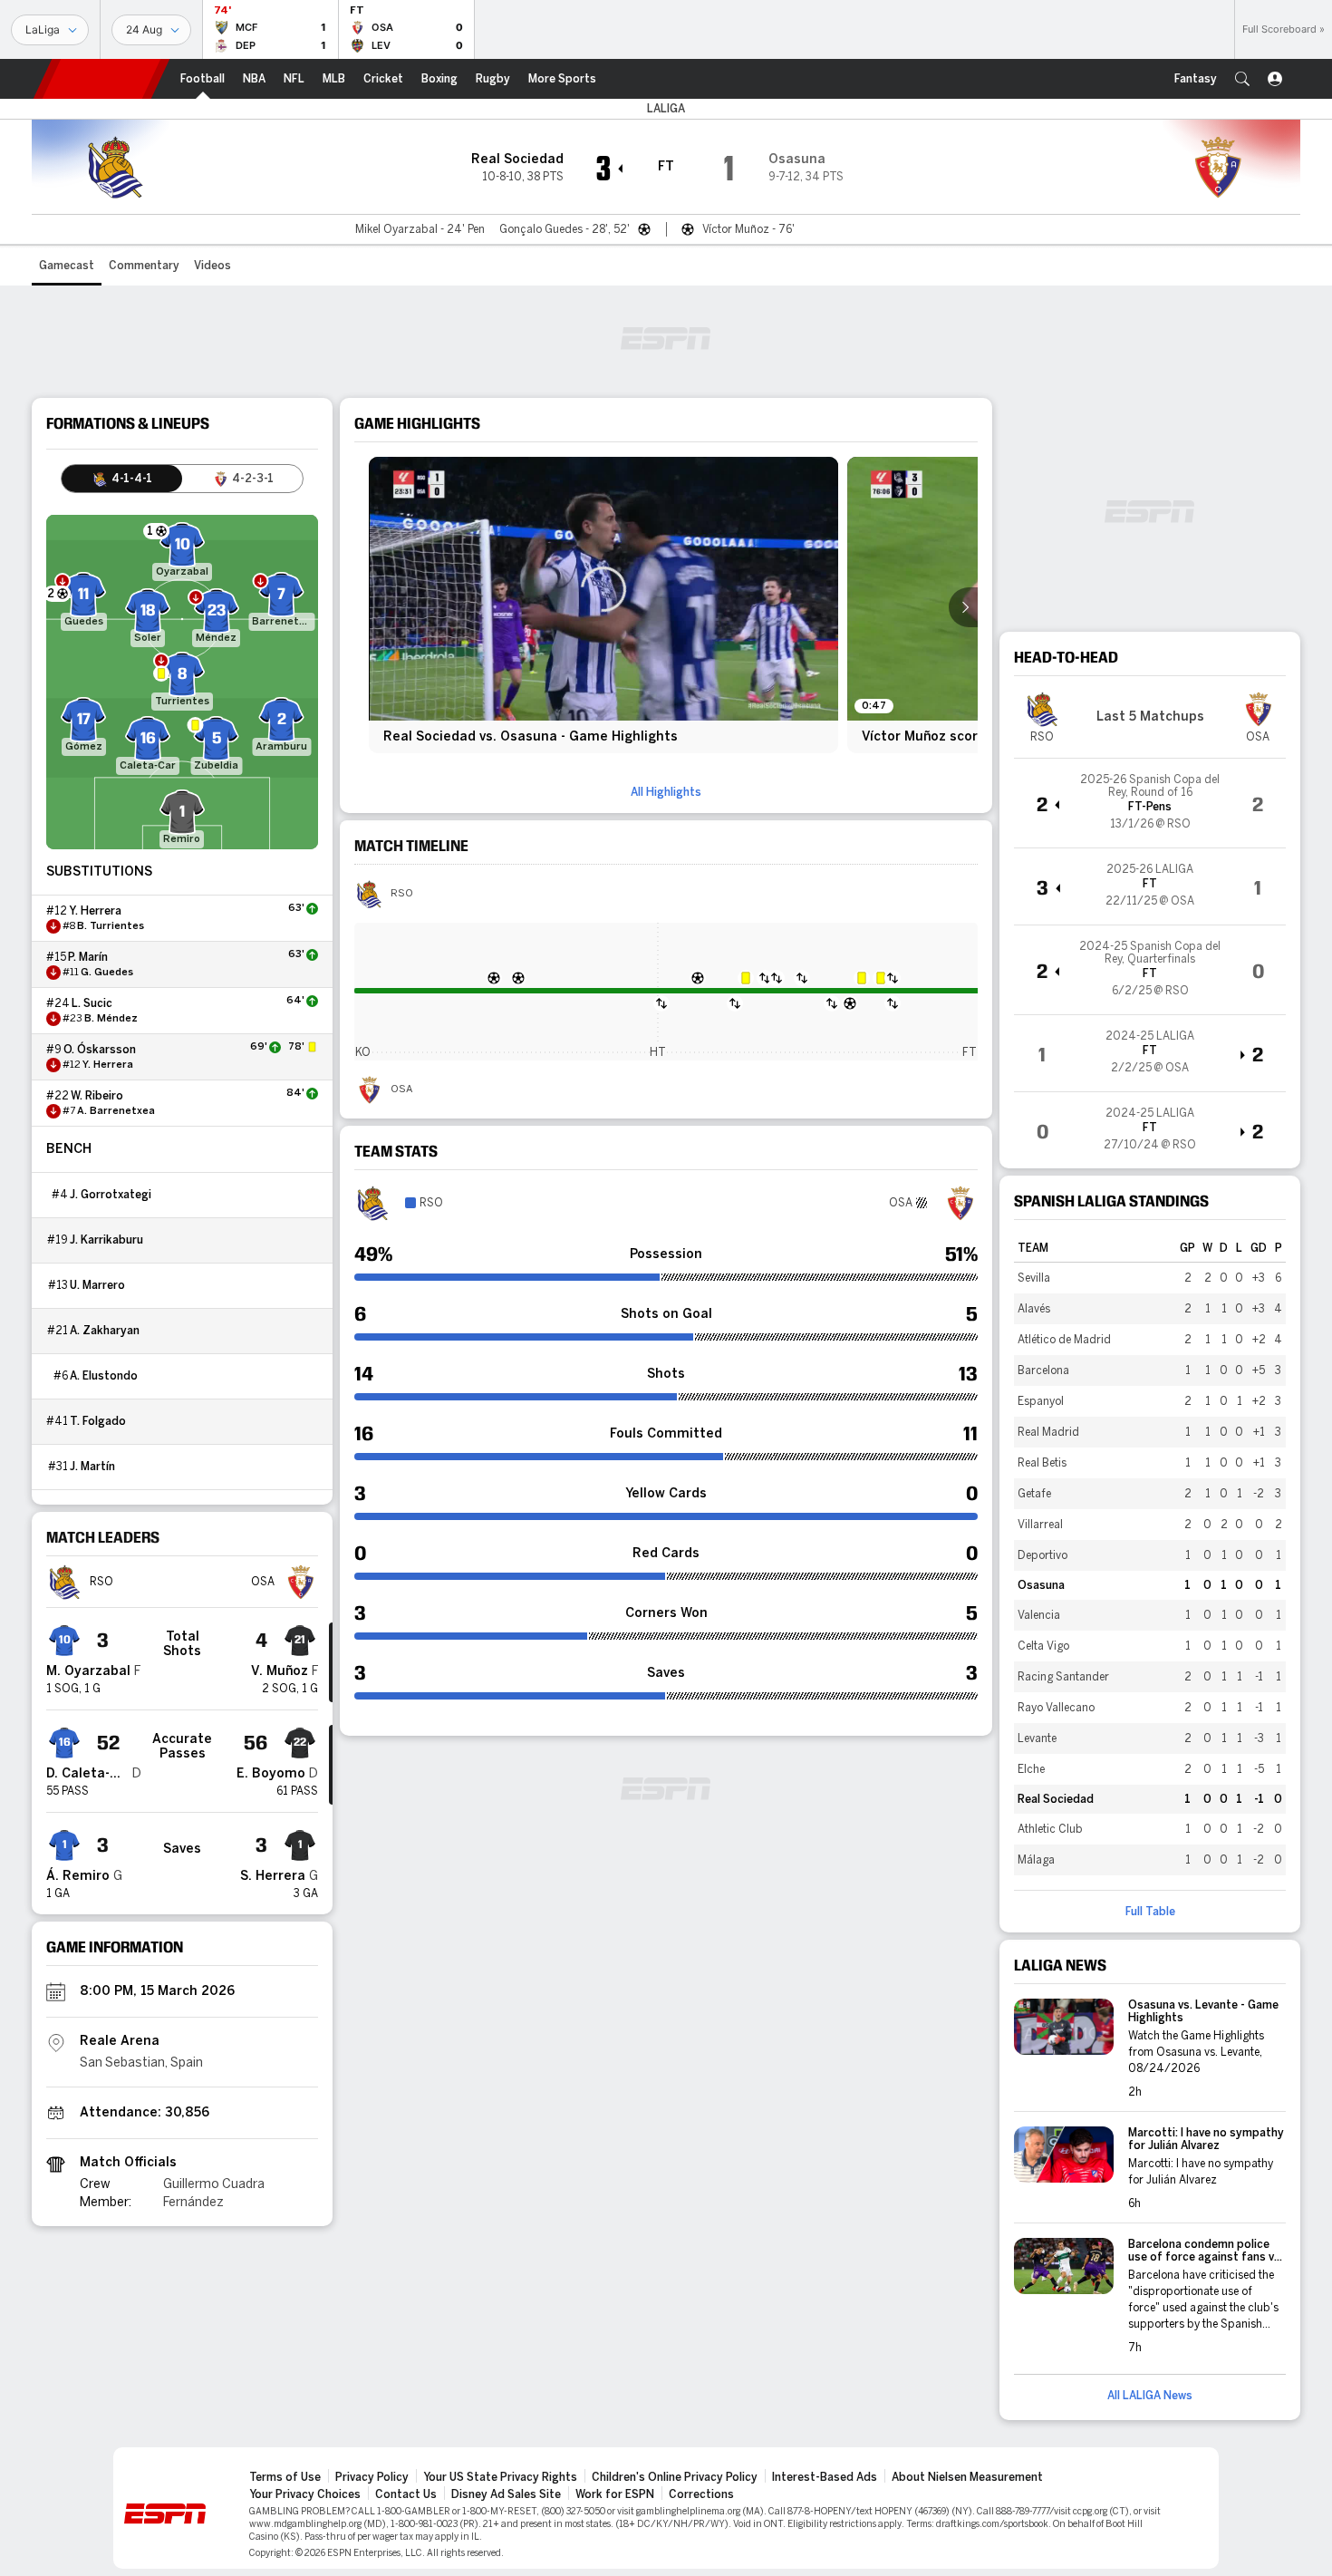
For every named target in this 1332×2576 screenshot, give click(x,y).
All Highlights (666, 792)
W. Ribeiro (97, 1096)
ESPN (101, 79)
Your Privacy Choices (305, 2494)
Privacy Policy (372, 2477)
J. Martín (92, 1467)
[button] (1242, 79)
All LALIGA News (1150, 2396)
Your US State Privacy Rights (500, 2477)
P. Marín (88, 957)
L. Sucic (92, 1003)
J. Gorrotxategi (111, 1195)
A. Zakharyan (105, 1331)
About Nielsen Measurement (967, 2477)
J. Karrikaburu (106, 1240)
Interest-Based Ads (825, 2477)
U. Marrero (97, 1285)
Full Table (1150, 1912)
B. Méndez (111, 1019)
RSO (402, 894)
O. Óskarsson (100, 1050)
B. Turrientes (111, 926)
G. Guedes (107, 973)
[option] (603, 605)
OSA (401, 1089)
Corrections (701, 2494)
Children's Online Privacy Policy (675, 2477)
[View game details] (1150, 803)
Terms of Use (285, 2477)
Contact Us (406, 2494)
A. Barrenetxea (116, 1111)
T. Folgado (98, 1421)
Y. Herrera (95, 911)
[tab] (122, 479)
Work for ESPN (615, 2494)
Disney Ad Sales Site (506, 2494)
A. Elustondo (104, 1376)
